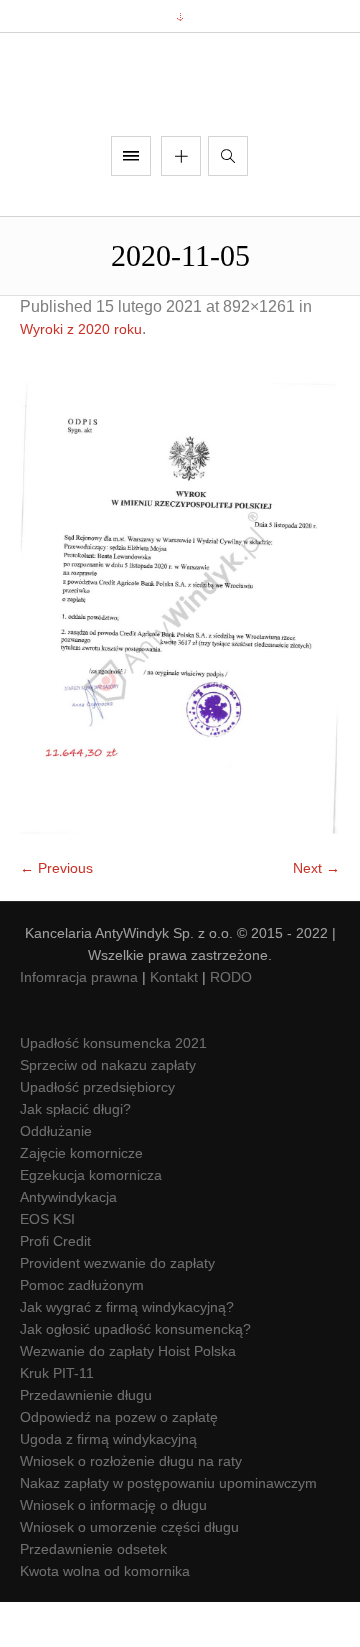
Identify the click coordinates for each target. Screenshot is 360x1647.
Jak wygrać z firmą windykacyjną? (127, 1352)
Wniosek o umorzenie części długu (129, 1572)
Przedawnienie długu (86, 1440)
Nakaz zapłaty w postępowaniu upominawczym (168, 1528)
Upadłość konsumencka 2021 (113, 1088)
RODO (231, 1022)
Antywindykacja (68, 1242)
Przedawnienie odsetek (93, 1594)
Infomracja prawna (79, 1022)
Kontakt (174, 1022)
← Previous (56, 913)
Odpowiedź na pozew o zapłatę (119, 1462)
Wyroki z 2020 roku (81, 375)
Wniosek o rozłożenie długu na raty (131, 1506)
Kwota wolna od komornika (105, 1616)
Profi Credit (55, 1286)
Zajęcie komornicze (81, 1198)
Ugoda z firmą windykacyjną (108, 1484)
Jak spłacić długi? (75, 1154)
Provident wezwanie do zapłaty (117, 1308)
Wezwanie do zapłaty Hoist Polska (128, 1396)
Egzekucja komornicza (91, 1220)
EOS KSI (47, 1264)
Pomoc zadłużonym (82, 1330)
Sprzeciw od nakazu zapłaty (108, 1110)
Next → (316, 913)
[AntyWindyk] (180, 107)
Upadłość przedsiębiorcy (97, 1132)
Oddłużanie (56, 1176)
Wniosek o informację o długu (113, 1550)
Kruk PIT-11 (57, 1418)
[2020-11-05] (180, 654)
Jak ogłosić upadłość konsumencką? (135, 1374)
